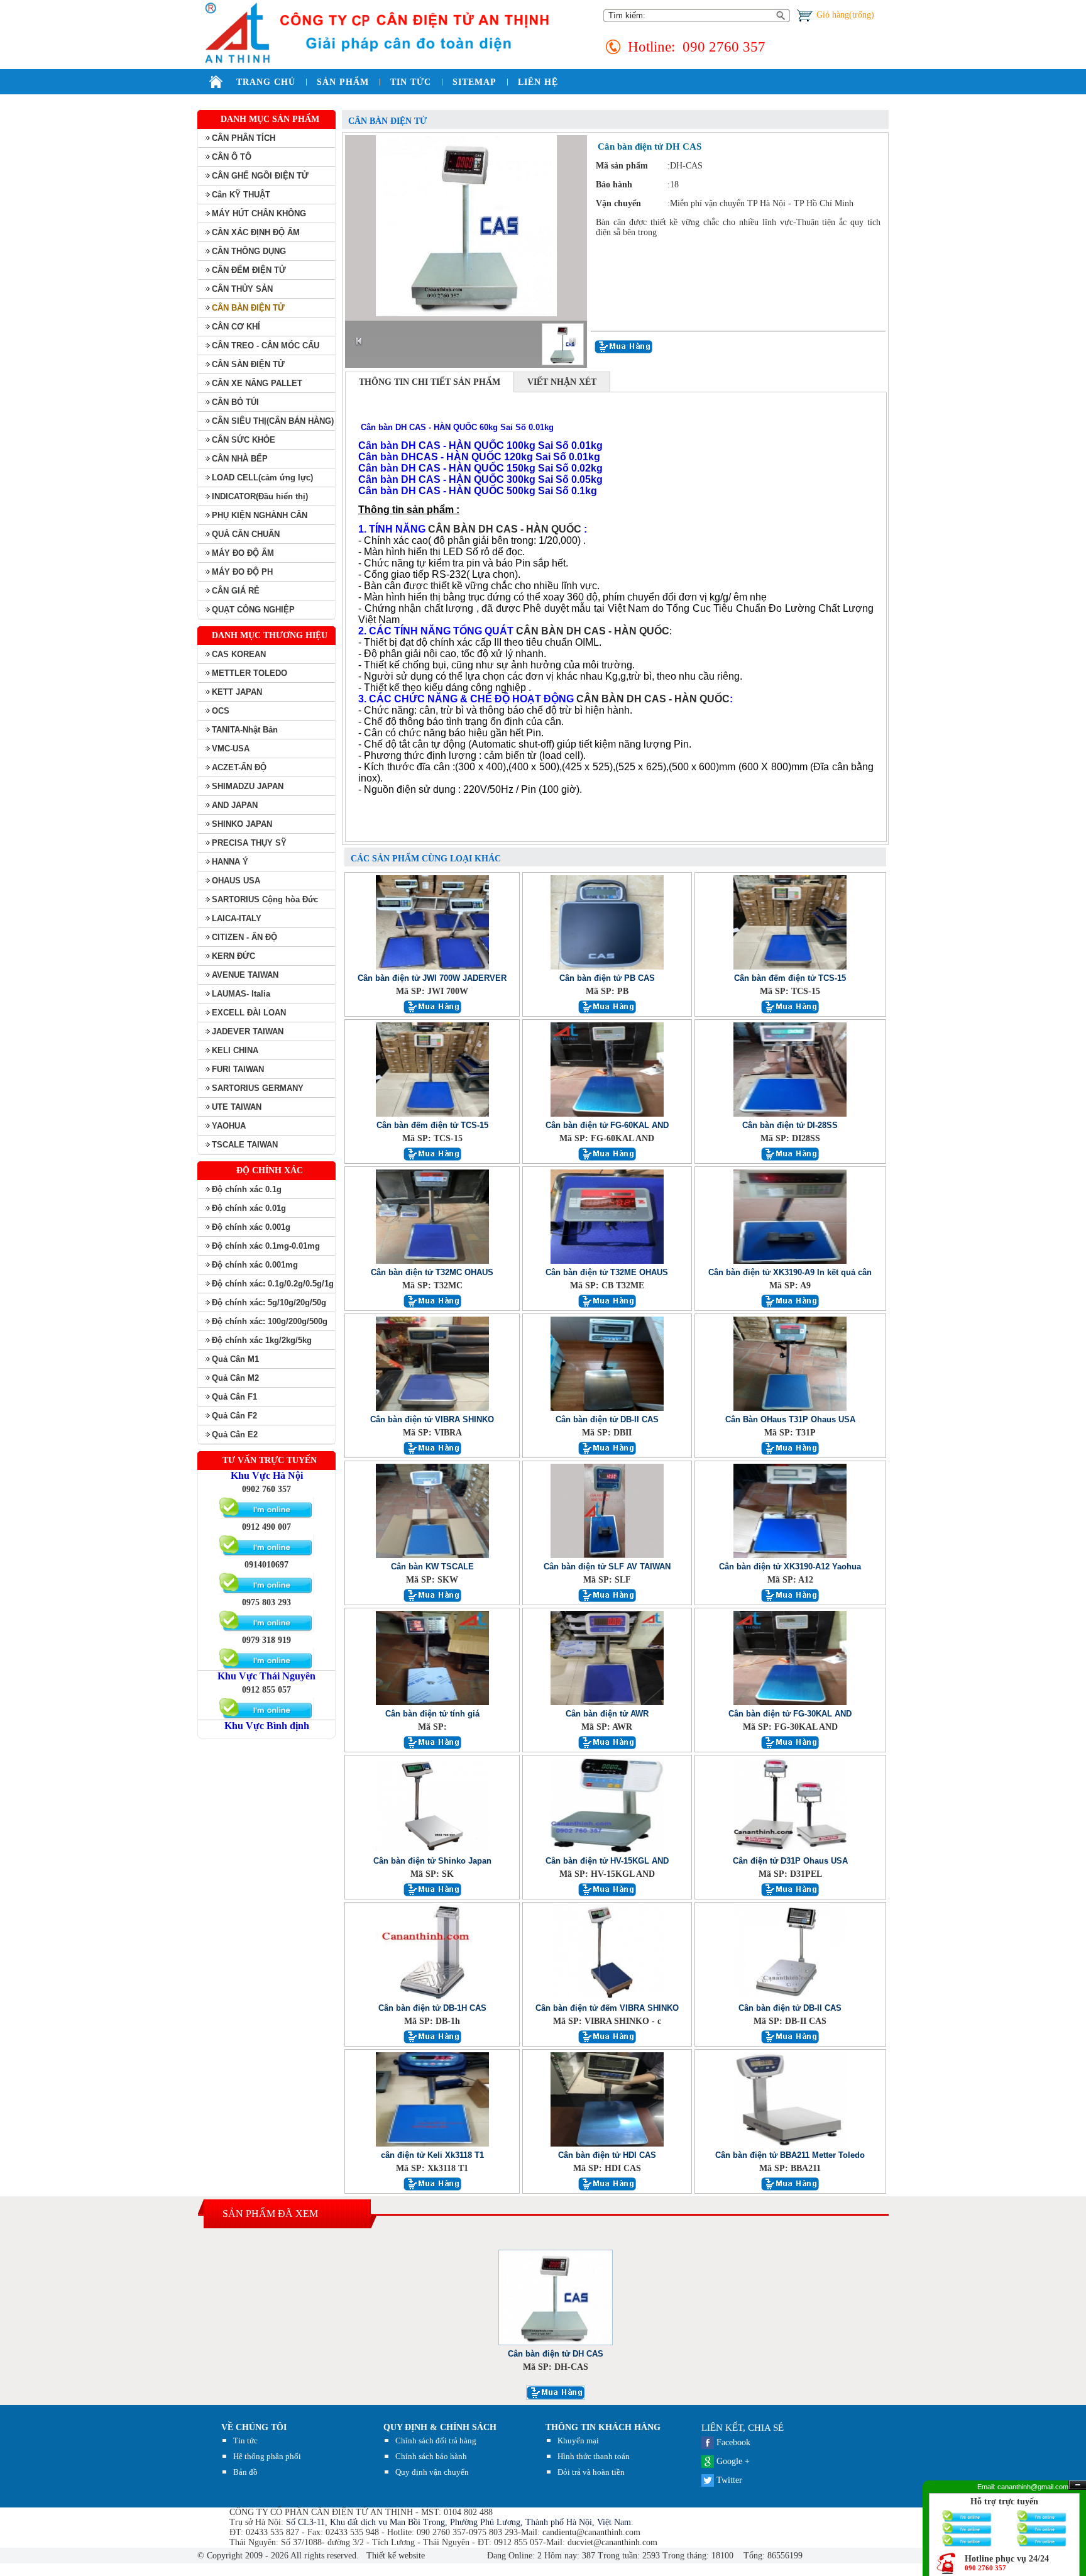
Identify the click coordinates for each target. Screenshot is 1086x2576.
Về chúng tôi (254, 2427)
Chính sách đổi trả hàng (436, 2441)
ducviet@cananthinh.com (612, 2542)
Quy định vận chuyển (432, 2472)
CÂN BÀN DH (550, 631)
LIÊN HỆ (538, 82)
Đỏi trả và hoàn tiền (591, 2472)
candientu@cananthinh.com (591, 2532)
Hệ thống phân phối (267, 2456)
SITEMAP (474, 82)
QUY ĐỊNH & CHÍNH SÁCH (440, 2427)
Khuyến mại (578, 2441)
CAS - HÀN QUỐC (627, 631)
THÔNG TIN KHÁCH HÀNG (603, 2427)
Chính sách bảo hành (431, 2456)
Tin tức (245, 2441)
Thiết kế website (394, 2556)
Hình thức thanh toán (594, 2456)
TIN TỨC (411, 82)
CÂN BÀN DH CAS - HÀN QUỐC (505, 529)
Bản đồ (245, 2472)
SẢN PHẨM (343, 82)
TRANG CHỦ (266, 82)
